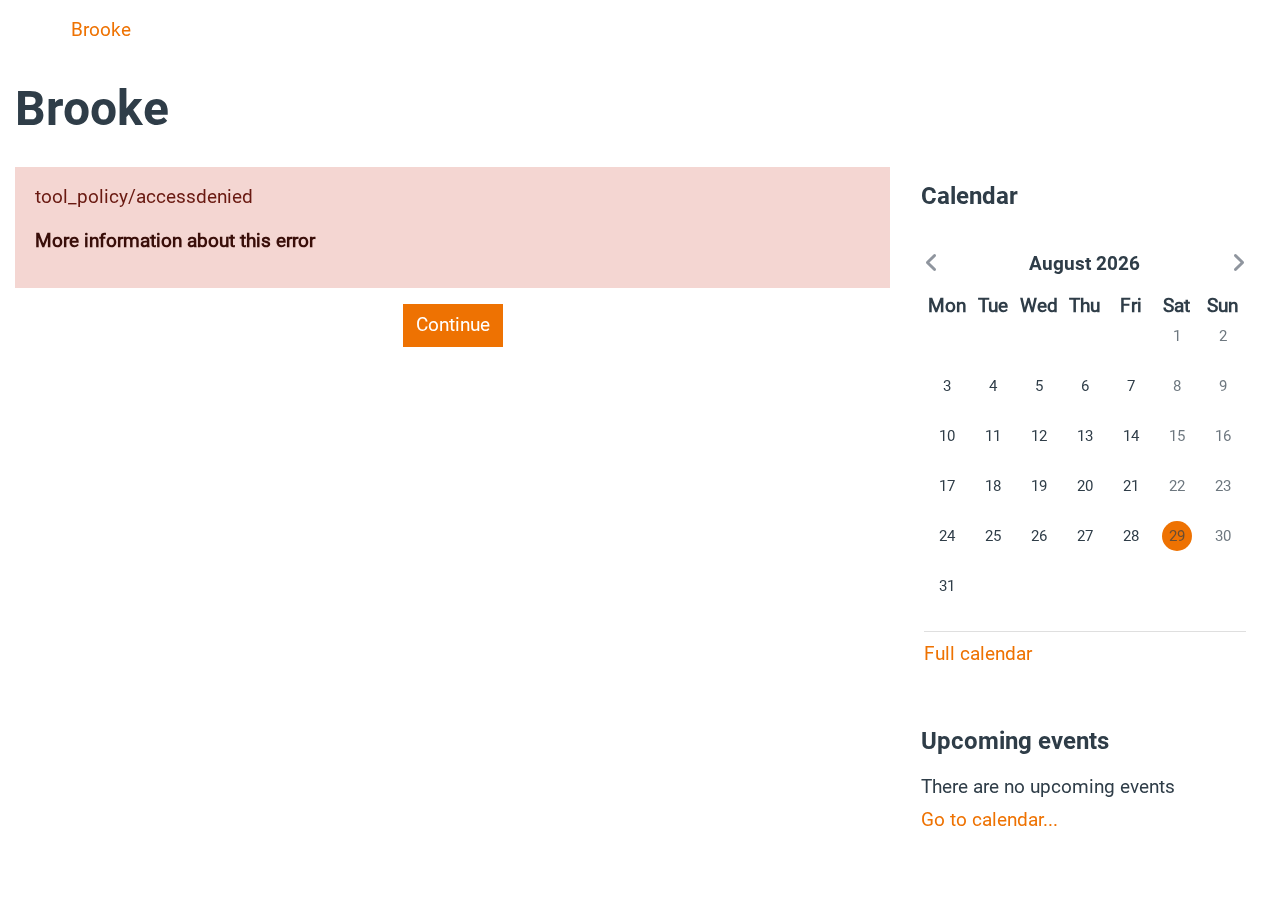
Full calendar (978, 653)
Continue (453, 324)
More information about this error (175, 240)
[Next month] (1197, 264)
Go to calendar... (989, 819)
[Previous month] (972, 264)
